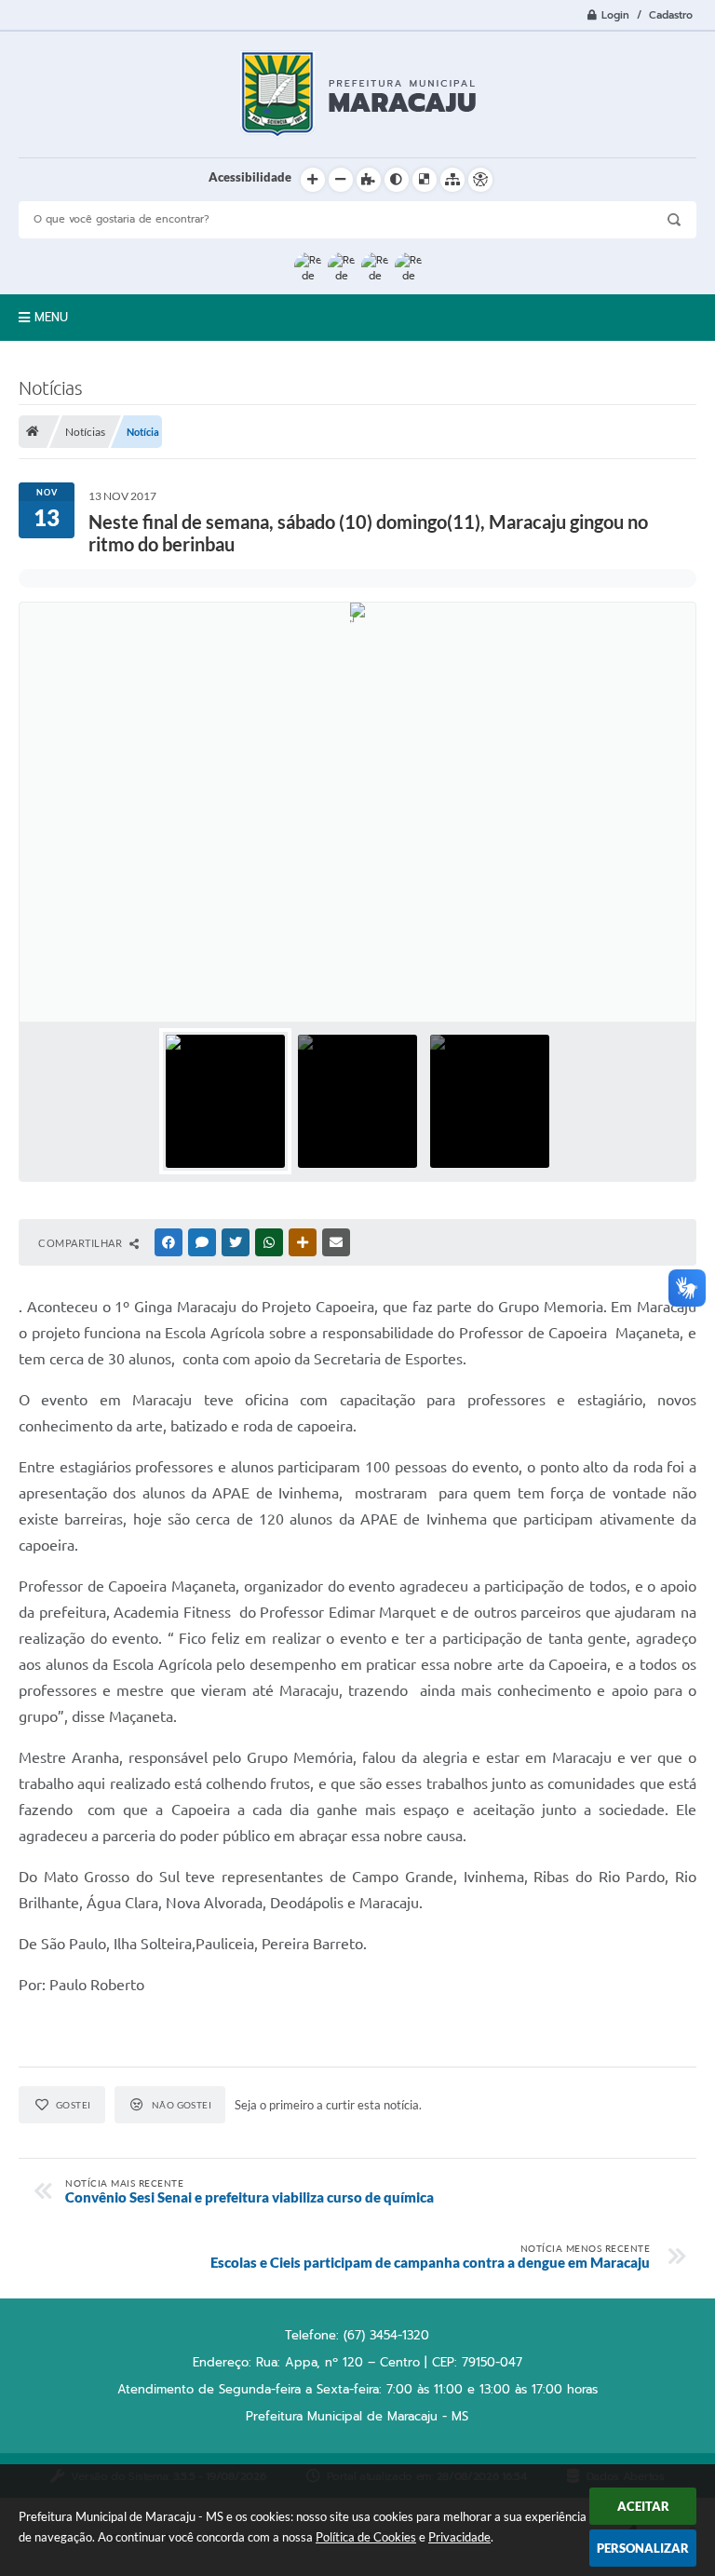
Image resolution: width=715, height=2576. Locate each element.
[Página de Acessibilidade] (480, 180)
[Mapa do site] (452, 180)
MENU (51, 317)
